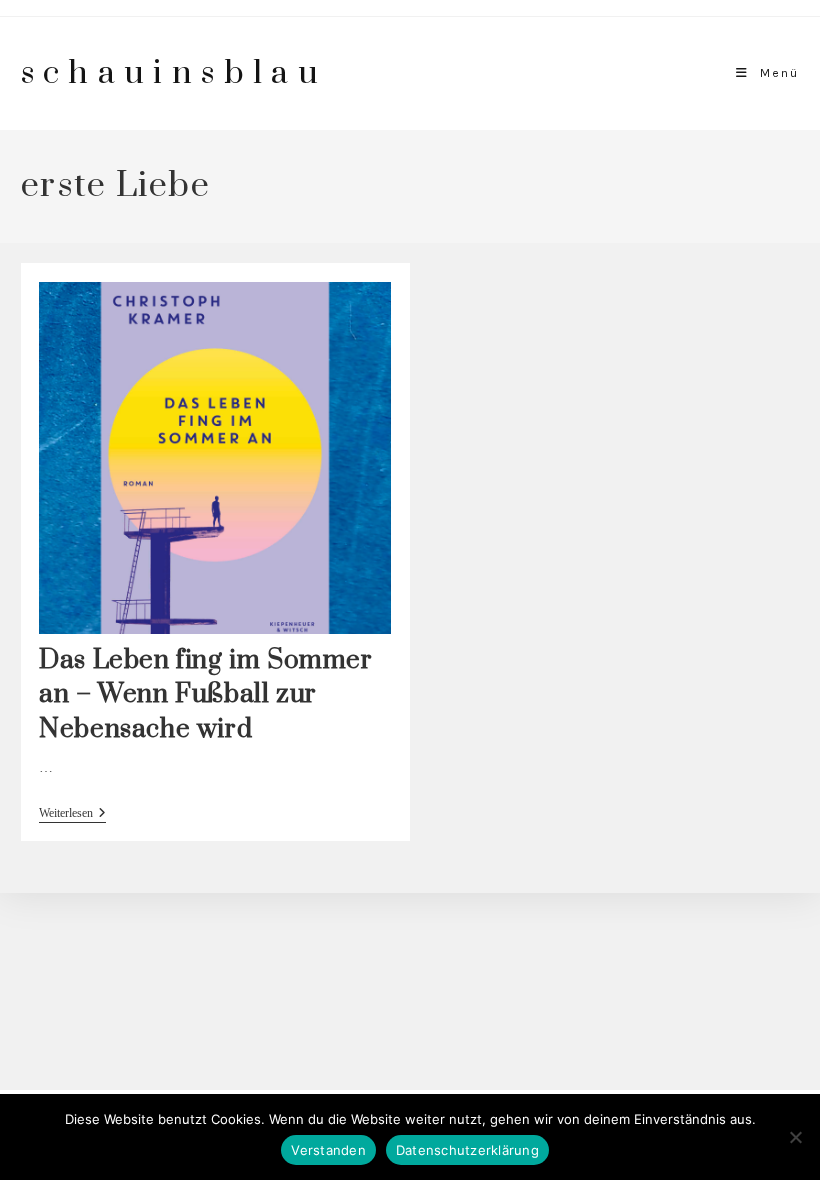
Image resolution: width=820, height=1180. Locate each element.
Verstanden (328, 1150)
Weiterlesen (72, 814)
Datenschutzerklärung (467, 1150)
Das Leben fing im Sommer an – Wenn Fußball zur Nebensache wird (205, 695)
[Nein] (795, 1137)
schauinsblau (174, 73)
